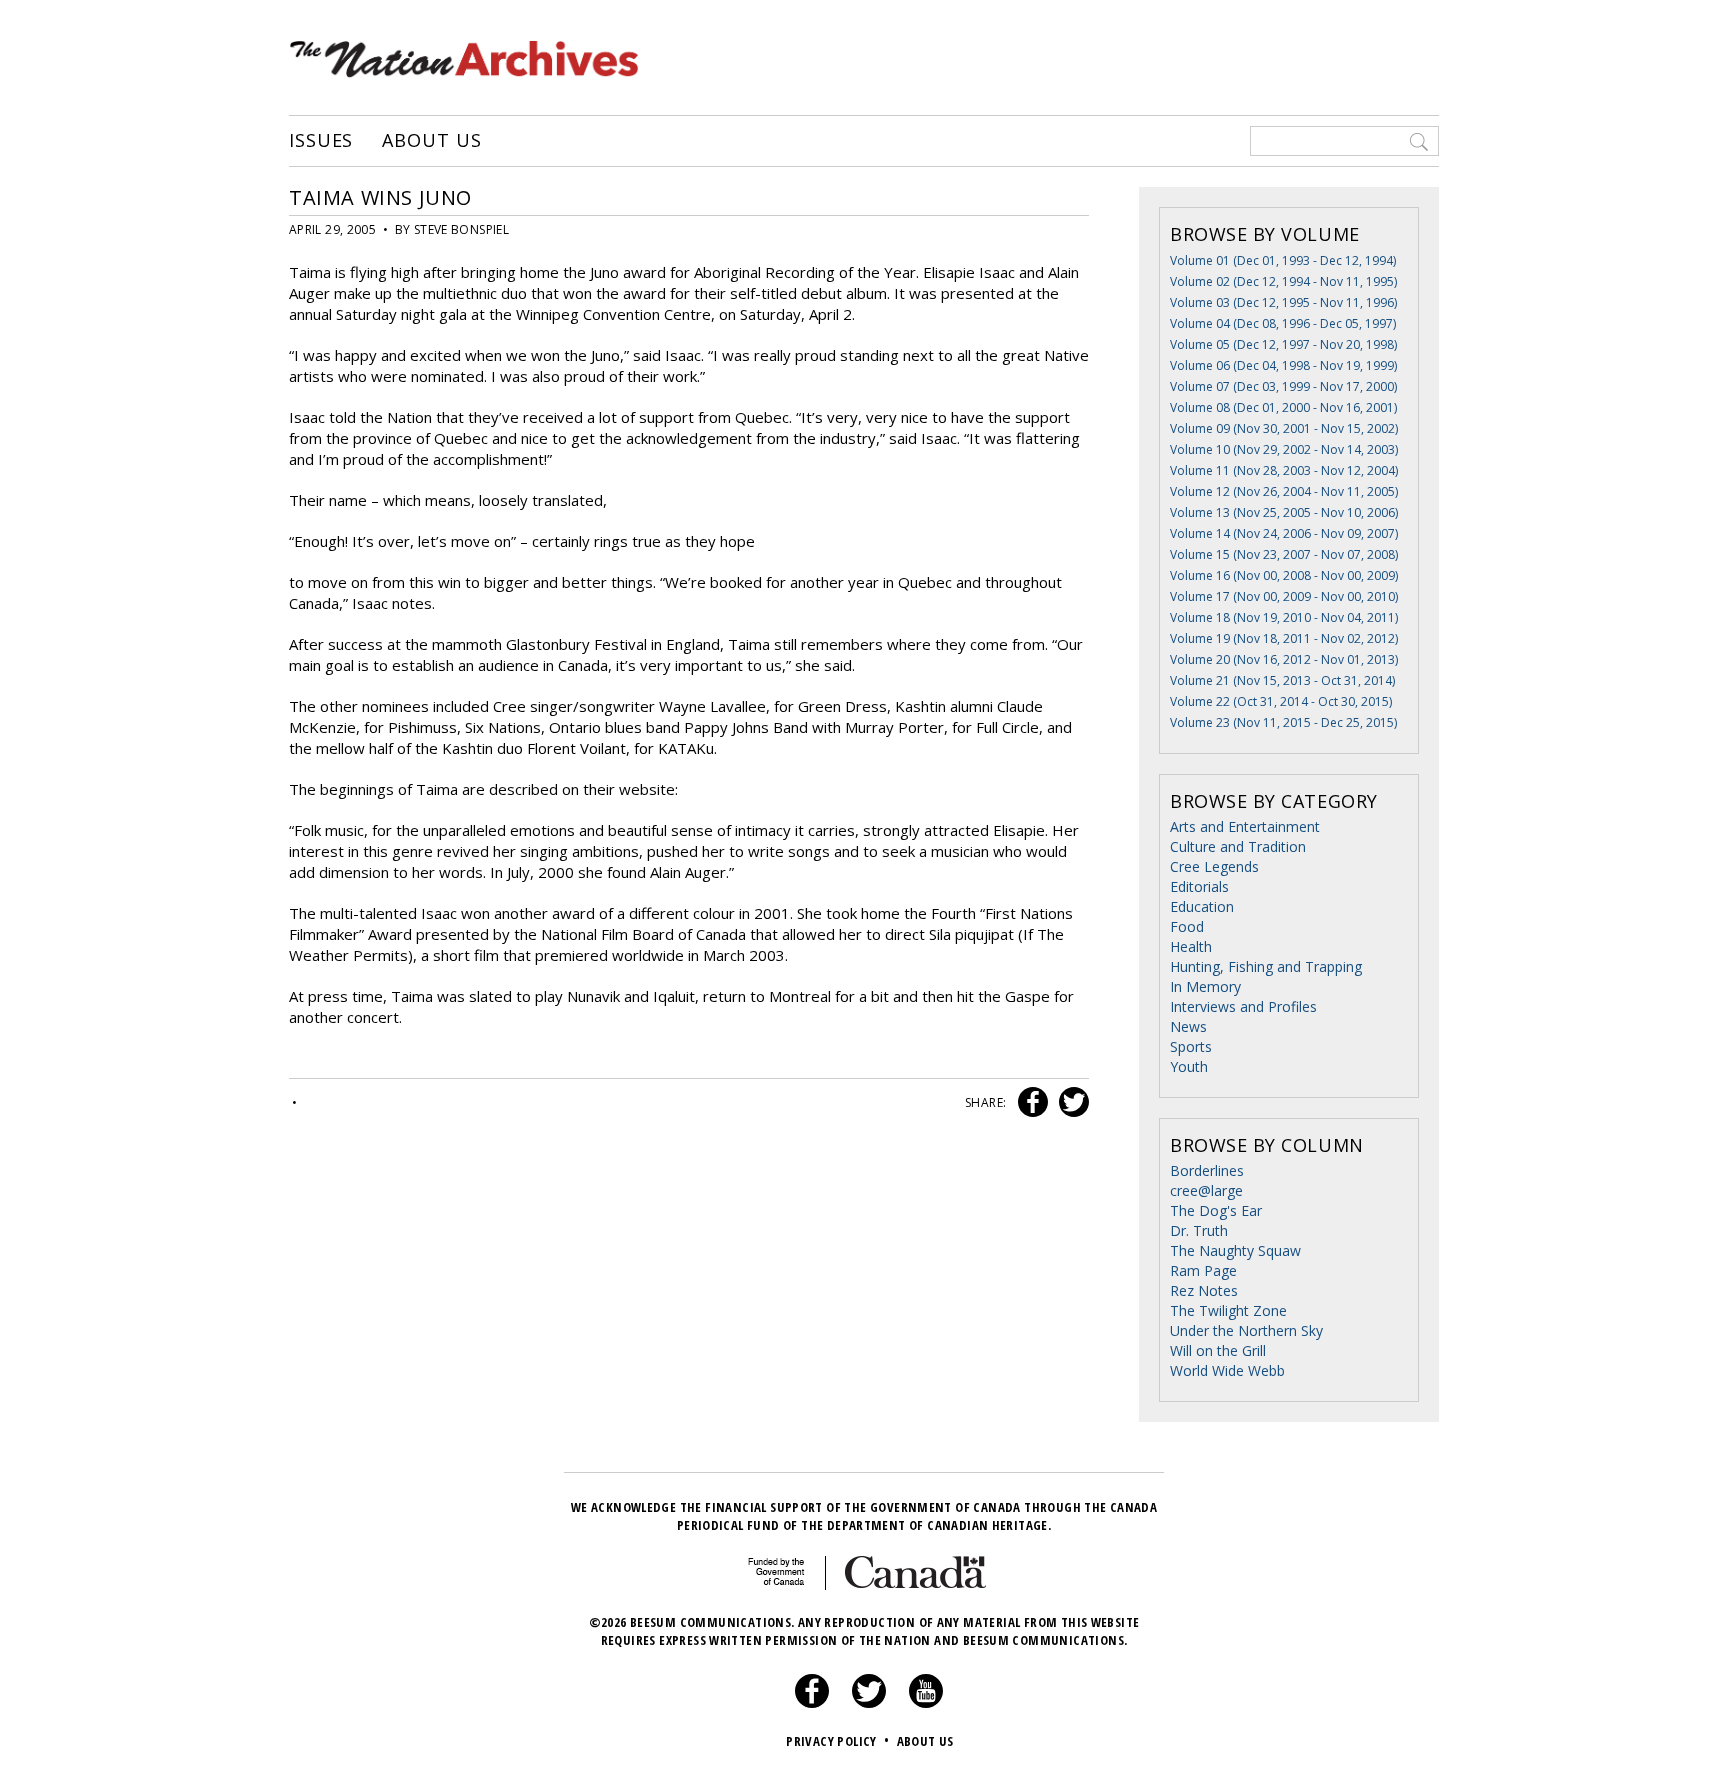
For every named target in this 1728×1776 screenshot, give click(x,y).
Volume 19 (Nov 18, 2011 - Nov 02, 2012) (1284, 638)
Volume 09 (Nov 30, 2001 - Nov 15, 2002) (1284, 428)
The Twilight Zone (1228, 1310)
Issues (321, 141)
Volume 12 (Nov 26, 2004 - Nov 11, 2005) (1284, 491)
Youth (1189, 1066)
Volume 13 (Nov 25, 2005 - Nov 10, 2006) (1284, 512)
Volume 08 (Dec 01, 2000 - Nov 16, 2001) (1283, 407)
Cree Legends (1214, 866)
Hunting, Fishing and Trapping (1266, 966)
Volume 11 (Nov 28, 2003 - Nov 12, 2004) (1284, 470)
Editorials (1199, 886)
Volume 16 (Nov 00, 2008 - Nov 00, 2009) (1284, 575)
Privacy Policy (837, 1741)
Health (1191, 946)
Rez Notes (1204, 1290)
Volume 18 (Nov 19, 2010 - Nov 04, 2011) (1284, 617)
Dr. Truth (1199, 1230)
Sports (1191, 1046)
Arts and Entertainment (1245, 826)
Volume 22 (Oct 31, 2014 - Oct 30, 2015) (1281, 701)
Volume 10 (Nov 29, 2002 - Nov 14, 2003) (1284, 449)
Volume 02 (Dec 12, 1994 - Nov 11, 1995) (1283, 281)
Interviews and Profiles (1243, 1006)
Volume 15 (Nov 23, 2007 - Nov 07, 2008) (1284, 554)
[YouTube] (926, 1703)
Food (1187, 926)
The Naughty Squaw (1235, 1250)
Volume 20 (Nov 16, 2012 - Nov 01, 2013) (1284, 659)
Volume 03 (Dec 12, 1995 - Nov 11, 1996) (1283, 302)
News (1188, 1026)
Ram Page (1203, 1270)
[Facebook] (812, 1703)
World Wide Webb (1227, 1370)
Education (1202, 906)
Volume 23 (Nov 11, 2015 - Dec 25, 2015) (1283, 722)
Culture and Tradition (1238, 846)
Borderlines (1207, 1170)
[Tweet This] (1070, 1102)
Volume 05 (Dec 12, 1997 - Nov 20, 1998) (1283, 344)
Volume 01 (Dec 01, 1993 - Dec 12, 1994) (1283, 260)
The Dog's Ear (1216, 1210)
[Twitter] (869, 1703)
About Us (431, 141)
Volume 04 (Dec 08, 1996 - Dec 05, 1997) (1283, 323)
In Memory (1205, 986)
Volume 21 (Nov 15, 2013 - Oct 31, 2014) (1282, 680)
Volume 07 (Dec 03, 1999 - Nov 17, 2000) (1283, 386)
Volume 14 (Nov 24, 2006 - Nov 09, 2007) (1284, 533)
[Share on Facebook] (1030, 1102)
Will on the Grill (1218, 1350)
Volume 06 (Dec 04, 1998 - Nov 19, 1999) (1283, 365)
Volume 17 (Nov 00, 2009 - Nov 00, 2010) (1284, 596)
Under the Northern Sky (1246, 1330)
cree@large (1206, 1190)
